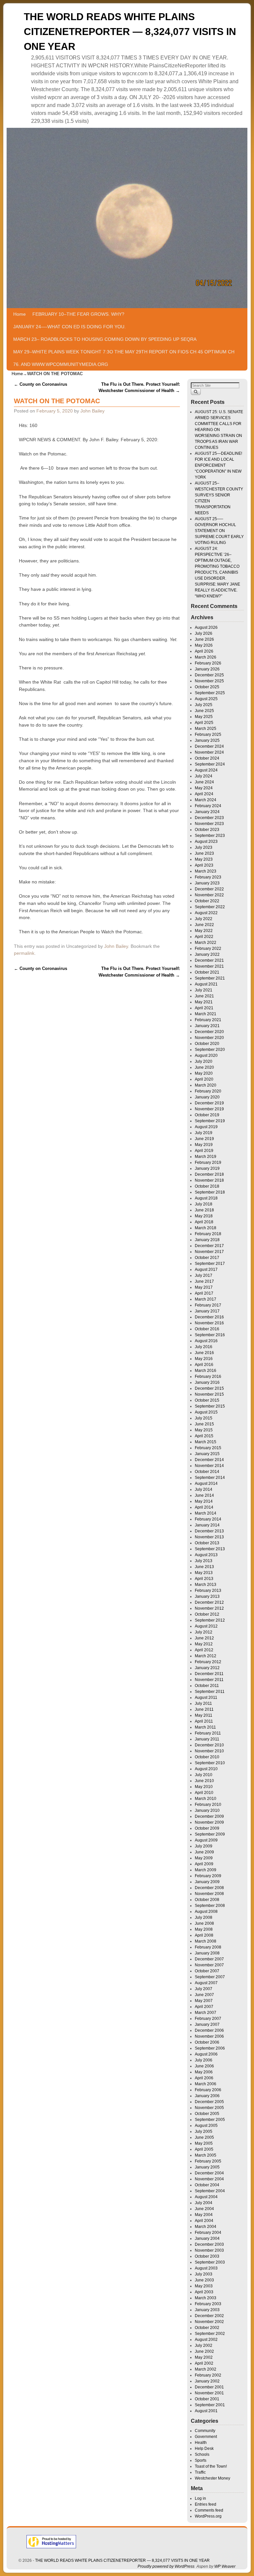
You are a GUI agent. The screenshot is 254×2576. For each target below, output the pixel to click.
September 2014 (210, 1478)
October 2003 (207, 2256)
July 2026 (204, 633)
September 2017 (210, 1264)
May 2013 (204, 1573)
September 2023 (210, 836)
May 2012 (204, 1644)
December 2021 (209, 960)
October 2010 (207, 1757)
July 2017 (204, 1275)
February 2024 (208, 806)
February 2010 (208, 1805)
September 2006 (210, 2048)
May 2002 (204, 2357)
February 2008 (208, 1947)
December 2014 (209, 1460)
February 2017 (208, 1305)
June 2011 (204, 1709)
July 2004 (204, 2203)
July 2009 (204, 1846)
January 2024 (207, 812)
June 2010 (204, 1781)
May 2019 (204, 1145)
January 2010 (207, 1810)
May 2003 (204, 2286)
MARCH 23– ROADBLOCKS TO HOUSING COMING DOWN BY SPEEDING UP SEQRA (105, 339)
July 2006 (204, 2060)
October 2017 (207, 1258)
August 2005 (206, 2126)
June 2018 (204, 1210)
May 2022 (204, 931)
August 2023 (206, 841)
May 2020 (204, 1073)
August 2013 (206, 1555)
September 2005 (210, 2120)
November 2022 (209, 895)
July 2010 (204, 1775)
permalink (24, 953)
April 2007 (204, 2007)
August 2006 (206, 2054)
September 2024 (210, 764)
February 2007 (208, 2019)
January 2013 (207, 1596)
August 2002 (206, 2340)
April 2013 (204, 1579)
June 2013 (204, 1567)
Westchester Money (212, 2478)
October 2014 (207, 1472)
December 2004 (209, 2173)
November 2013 (209, 1537)
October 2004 (207, 2185)
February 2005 (208, 2161)
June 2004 (204, 2209)
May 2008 (204, 1929)
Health (201, 2443)
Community (205, 2431)
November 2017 (209, 1252)
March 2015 (206, 1442)
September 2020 (210, 1050)
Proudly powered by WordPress (166, 2566)
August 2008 (206, 1912)
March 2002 (206, 2369)
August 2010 (206, 1769)
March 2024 (206, 800)
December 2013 (209, 1531)
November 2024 (209, 752)
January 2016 (207, 1382)
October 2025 (207, 687)
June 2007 (204, 1995)
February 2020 (208, 1091)
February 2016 (208, 1377)
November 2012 (209, 1608)
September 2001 (210, 2405)
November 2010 (209, 1751)
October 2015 (207, 1400)
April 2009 (204, 1864)
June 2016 (204, 1353)
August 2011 (206, 1698)
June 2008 (204, 1923)
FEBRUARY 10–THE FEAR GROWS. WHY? (78, 314)
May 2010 (204, 1787)
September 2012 (210, 1620)
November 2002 (209, 2322)
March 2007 (206, 2013)
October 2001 (207, 2399)
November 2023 (209, 824)
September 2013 (210, 1549)
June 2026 (204, 639)
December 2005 (209, 2102)
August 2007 (206, 1983)
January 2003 (207, 2310)
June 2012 (204, 1638)
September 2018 (210, 1192)
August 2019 (206, 1127)
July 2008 (204, 1917)
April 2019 (204, 1151)
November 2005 (209, 2108)
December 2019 (209, 1103)
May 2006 (204, 2072)
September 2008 (210, 1906)
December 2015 (209, 1388)
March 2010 (206, 1799)
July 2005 (204, 2131)
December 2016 (209, 1317)
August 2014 (206, 1484)
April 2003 (204, 2292)
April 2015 (204, 1436)
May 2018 (204, 1216)
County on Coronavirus (41, 384)
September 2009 (210, 1834)
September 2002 (210, 2334)
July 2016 (204, 1347)
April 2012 (204, 1650)
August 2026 (206, 627)
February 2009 (208, 1876)
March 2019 (206, 1157)
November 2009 (209, 1822)
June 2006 (204, 2066)
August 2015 (206, 1412)
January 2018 (207, 1240)
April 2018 (204, 1222)
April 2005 (204, 2149)
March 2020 (206, 1085)
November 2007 (209, 1965)
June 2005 (204, 2137)
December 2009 (209, 1816)
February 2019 (208, 1163)
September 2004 (210, 2191)
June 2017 (204, 1281)
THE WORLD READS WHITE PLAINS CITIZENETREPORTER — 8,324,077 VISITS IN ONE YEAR (130, 32)
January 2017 (207, 1311)
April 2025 (204, 723)
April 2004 (204, 2221)
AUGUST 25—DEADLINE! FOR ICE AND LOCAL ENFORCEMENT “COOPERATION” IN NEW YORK (218, 465)
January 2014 (207, 1525)
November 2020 (209, 1038)
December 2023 (209, 818)
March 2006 (206, 2084)
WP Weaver (225, 2566)
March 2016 (206, 1371)
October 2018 (207, 1186)
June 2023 (204, 853)
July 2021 (204, 990)
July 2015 (204, 1418)
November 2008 (209, 1894)
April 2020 (204, 1079)
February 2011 (208, 1733)
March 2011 (205, 1727)
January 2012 (207, 1668)
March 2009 (206, 1870)
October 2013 (207, 1543)
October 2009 (207, 1828)
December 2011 (209, 1674)
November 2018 (209, 1180)
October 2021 (207, 972)
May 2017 (204, 1287)
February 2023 (208, 877)
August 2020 (206, 1055)
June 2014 (204, 1495)
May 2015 (204, 1430)
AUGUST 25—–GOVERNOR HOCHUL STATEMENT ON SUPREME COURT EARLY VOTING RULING (219, 531)
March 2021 (206, 1014)
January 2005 (207, 2167)
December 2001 (209, 2387)
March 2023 (206, 871)
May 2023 (204, 859)
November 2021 (209, 966)
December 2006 (209, 2030)
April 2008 (204, 1935)
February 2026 (208, 663)
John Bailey (92, 411)
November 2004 (209, 2179)
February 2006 (208, 2090)
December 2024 (209, 746)
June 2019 (204, 1139)
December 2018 (209, 1174)
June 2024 (204, 782)
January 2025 (207, 740)
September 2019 (210, 1121)
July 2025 (204, 705)
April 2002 (204, 2363)
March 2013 (206, 1585)
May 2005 (204, 2143)
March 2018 (206, 1228)
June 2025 (204, 711)
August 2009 (206, 1840)
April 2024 (204, 794)
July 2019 (204, 1133)
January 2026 (207, 669)
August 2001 (206, 2411)
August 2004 (206, 2197)
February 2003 (208, 2304)
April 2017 (204, 1293)
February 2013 (208, 1591)
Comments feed (209, 2510)
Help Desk (204, 2449)
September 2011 (210, 1692)
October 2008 (207, 1900)
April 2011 (204, 1721)
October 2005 (207, 2114)
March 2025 (206, 729)
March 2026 (206, 657)
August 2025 (206, 699)
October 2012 (207, 1614)
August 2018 (206, 1198)
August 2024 (206, 770)
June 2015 (204, 1424)
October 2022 (207, 901)
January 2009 (207, 1882)
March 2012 (206, 1656)
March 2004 (206, 2227)
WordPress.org (208, 2516)
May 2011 (204, 1715)
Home (20, 314)
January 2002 (207, 2381)
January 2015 (207, 1454)
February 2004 (208, 2233)
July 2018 (204, 1204)
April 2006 (204, 2078)
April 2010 (204, 1793)
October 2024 (207, 758)
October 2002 (207, 2328)
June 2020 (204, 1067)
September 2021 (210, 978)
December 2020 (209, 1032)
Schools (202, 2454)
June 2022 (204, 925)
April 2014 (204, 1507)
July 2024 (204, 776)
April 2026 (204, 651)
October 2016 (207, 1329)
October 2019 (207, 1115)
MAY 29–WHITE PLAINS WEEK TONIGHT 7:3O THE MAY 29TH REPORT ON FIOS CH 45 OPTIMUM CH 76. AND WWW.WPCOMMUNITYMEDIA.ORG (124, 358)
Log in (200, 2498)
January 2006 (207, 2096)
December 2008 (209, 1888)
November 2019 (209, 1109)
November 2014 (209, 1466)
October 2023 (207, 830)
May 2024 (204, 788)
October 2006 (207, 2042)
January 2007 (207, 2024)
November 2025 (209, 681)
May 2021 (204, 1002)
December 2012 (209, 1602)
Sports (201, 2460)
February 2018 (208, 1234)
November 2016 (209, 1323)
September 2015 (210, 1406)
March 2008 (206, 1941)
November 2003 (209, 2250)
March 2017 (206, 1299)
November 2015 (209, 1394)
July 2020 (204, 1061)
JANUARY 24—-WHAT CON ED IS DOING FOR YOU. (69, 327)
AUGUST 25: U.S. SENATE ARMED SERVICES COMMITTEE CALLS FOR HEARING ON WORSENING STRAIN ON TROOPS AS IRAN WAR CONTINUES (219, 430)
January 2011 (207, 1739)
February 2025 (208, 734)
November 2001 (209, 2393)
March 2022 (206, 943)
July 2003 (204, 2274)
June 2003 (204, 2280)
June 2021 (204, 996)
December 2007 (209, 1959)
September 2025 (210, 693)
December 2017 (209, 1246)
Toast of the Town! (211, 2466)
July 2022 (204, 919)
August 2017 (206, 1270)
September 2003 (210, 2262)
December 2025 (209, 675)
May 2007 (204, 2001)
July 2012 (204, 1632)
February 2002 (208, 2375)
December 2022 (209, 889)
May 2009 (204, 1858)
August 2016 (206, 1341)
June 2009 (204, 1852)
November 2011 (209, 1680)
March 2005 (206, 2155)
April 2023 (204, 865)
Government (206, 2437)
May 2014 (204, 1501)
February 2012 (208, 1662)
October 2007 (207, 1971)
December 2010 (209, 1745)
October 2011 (207, 1686)
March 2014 (206, 1513)
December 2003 (209, 2244)
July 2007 (204, 1989)
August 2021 (206, 984)
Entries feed (206, 2504)
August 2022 (206, 913)
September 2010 (210, 1763)
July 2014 (204, 1489)
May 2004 (204, 2215)
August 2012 (206, 1626)
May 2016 (204, 1359)
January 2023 (207, 883)
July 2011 (203, 1703)
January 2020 (207, 1097)
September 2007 (210, 1977)
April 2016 (204, 1365)
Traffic (200, 2472)
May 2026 (204, 645)
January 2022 (207, 954)
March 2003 (206, 2298)
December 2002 (209, 2316)
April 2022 (204, 937)
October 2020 (207, 1044)
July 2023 (204, 847)
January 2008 (207, 1953)
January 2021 (207, 1026)
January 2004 (207, 2238)
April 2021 (204, 1008)
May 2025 (204, 717)
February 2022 (208, 948)
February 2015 (208, 1448)
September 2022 (210, 907)
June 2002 (204, 2351)
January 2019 (207, 1168)
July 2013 (204, 1561)
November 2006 (209, 2036)
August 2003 (206, 2268)
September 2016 (210, 1335)
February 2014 (208, 1519)
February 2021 (208, 1020)
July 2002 (204, 2345)
